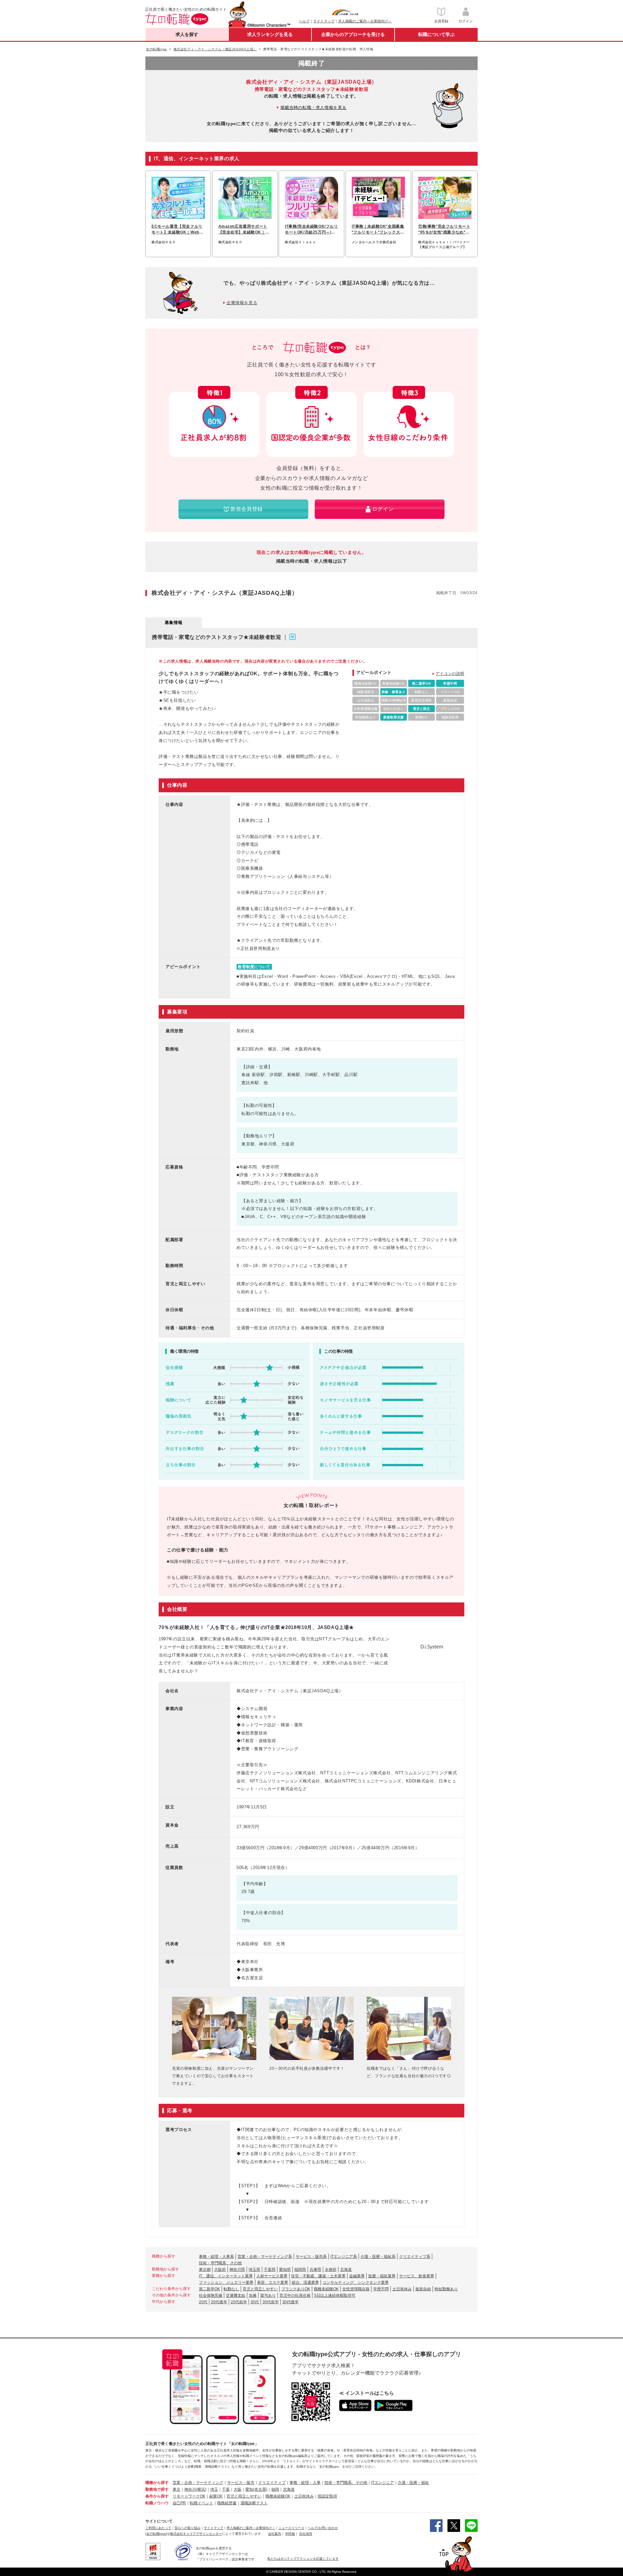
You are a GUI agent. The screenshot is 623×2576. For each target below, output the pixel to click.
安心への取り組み (188, 2528)
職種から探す (157, 2483)
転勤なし (231, 2289)
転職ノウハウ (157, 2503)
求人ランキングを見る (270, 34)
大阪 (238, 2489)
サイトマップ (324, 21)
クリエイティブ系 (415, 2257)
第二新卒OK (209, 2289)
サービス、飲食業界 (417, 2276)
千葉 (226, 2489)
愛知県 (285, 2270)
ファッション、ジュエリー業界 (226, 2282)
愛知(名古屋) (256, 2489)
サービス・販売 (241, 2483)
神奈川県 (237, 2270)
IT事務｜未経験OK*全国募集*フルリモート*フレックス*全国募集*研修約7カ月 (378, 230)
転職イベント (202, 2503)
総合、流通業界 (305, 2282)
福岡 (275, 2489)
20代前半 (239, 2302)
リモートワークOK (189, 2496)
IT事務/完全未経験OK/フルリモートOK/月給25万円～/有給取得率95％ (311, 230)
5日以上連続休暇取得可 (335, 2295)
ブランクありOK (296, 2289)
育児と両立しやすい (260, 2289)
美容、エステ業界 (273, 2282)
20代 (203, 2302)
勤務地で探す (157, 2489)
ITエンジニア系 (344, 2257)
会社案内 (275, 2534)
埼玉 (214, 2489)
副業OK (216, 2496)
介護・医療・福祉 (413, 2483)
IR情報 (290, 2534)
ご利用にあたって (158, 2528)
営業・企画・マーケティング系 (265, 2257)
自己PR (179, 2503)
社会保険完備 (211, 2295)
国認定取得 (327, 2496)
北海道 (346, 2270)
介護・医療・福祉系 (378, 2257)
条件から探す (157, 2496)
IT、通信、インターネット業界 (226, 2276)
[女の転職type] (156, 2534)
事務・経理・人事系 (216, 2257)
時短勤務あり (446, 2289)
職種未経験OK (326, 2289)
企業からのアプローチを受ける (353, 34)
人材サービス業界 (272, 2276)
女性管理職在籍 (356, 2289)
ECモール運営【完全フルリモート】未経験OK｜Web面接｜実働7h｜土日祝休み (177, 230)
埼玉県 (254, 2270)
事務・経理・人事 (305, 2483)
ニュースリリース (291, 2528)
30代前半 (271, 2302)
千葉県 (270, 2270)
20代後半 (219, 2302)
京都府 (331, 2270)
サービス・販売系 (311, 2257)
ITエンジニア (383, 2483)
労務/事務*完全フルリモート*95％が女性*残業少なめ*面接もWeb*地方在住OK (444, 230)
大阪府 (220, 2270)
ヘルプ (304, 21)
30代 (255, 2302)
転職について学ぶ (436, 34)
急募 (253, 2295)
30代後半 (290, 2302)
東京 (177, 2489)
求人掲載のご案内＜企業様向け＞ (365, 21)
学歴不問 (381, 2289)
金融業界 (357, 2276)
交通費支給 (236, 2295)
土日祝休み (402, 2289)
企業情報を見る (242, 303)
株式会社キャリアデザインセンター (196, 2534)
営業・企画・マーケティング (198, 2483)
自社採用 (306, 2534)
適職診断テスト (254, 2503)
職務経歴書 (227, 2503)
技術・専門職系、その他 (220, 2263)
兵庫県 (315, 2270)
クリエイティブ (272, 2483)
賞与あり (268, 2295)
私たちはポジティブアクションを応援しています (303, 2559)
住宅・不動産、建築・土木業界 (318, 2276)
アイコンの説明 (450, 674)
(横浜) (201, 2489)
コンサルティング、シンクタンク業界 (356, 2282)
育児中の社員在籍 (295, 2295)
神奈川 (190, 2489)
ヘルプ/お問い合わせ (323, 2528)
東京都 (205, 2270)
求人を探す (187, 34)
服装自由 (423, 2289)
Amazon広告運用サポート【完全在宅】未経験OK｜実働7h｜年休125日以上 (244, 230)
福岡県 (300, 2270)
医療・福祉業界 (382, 2276)
